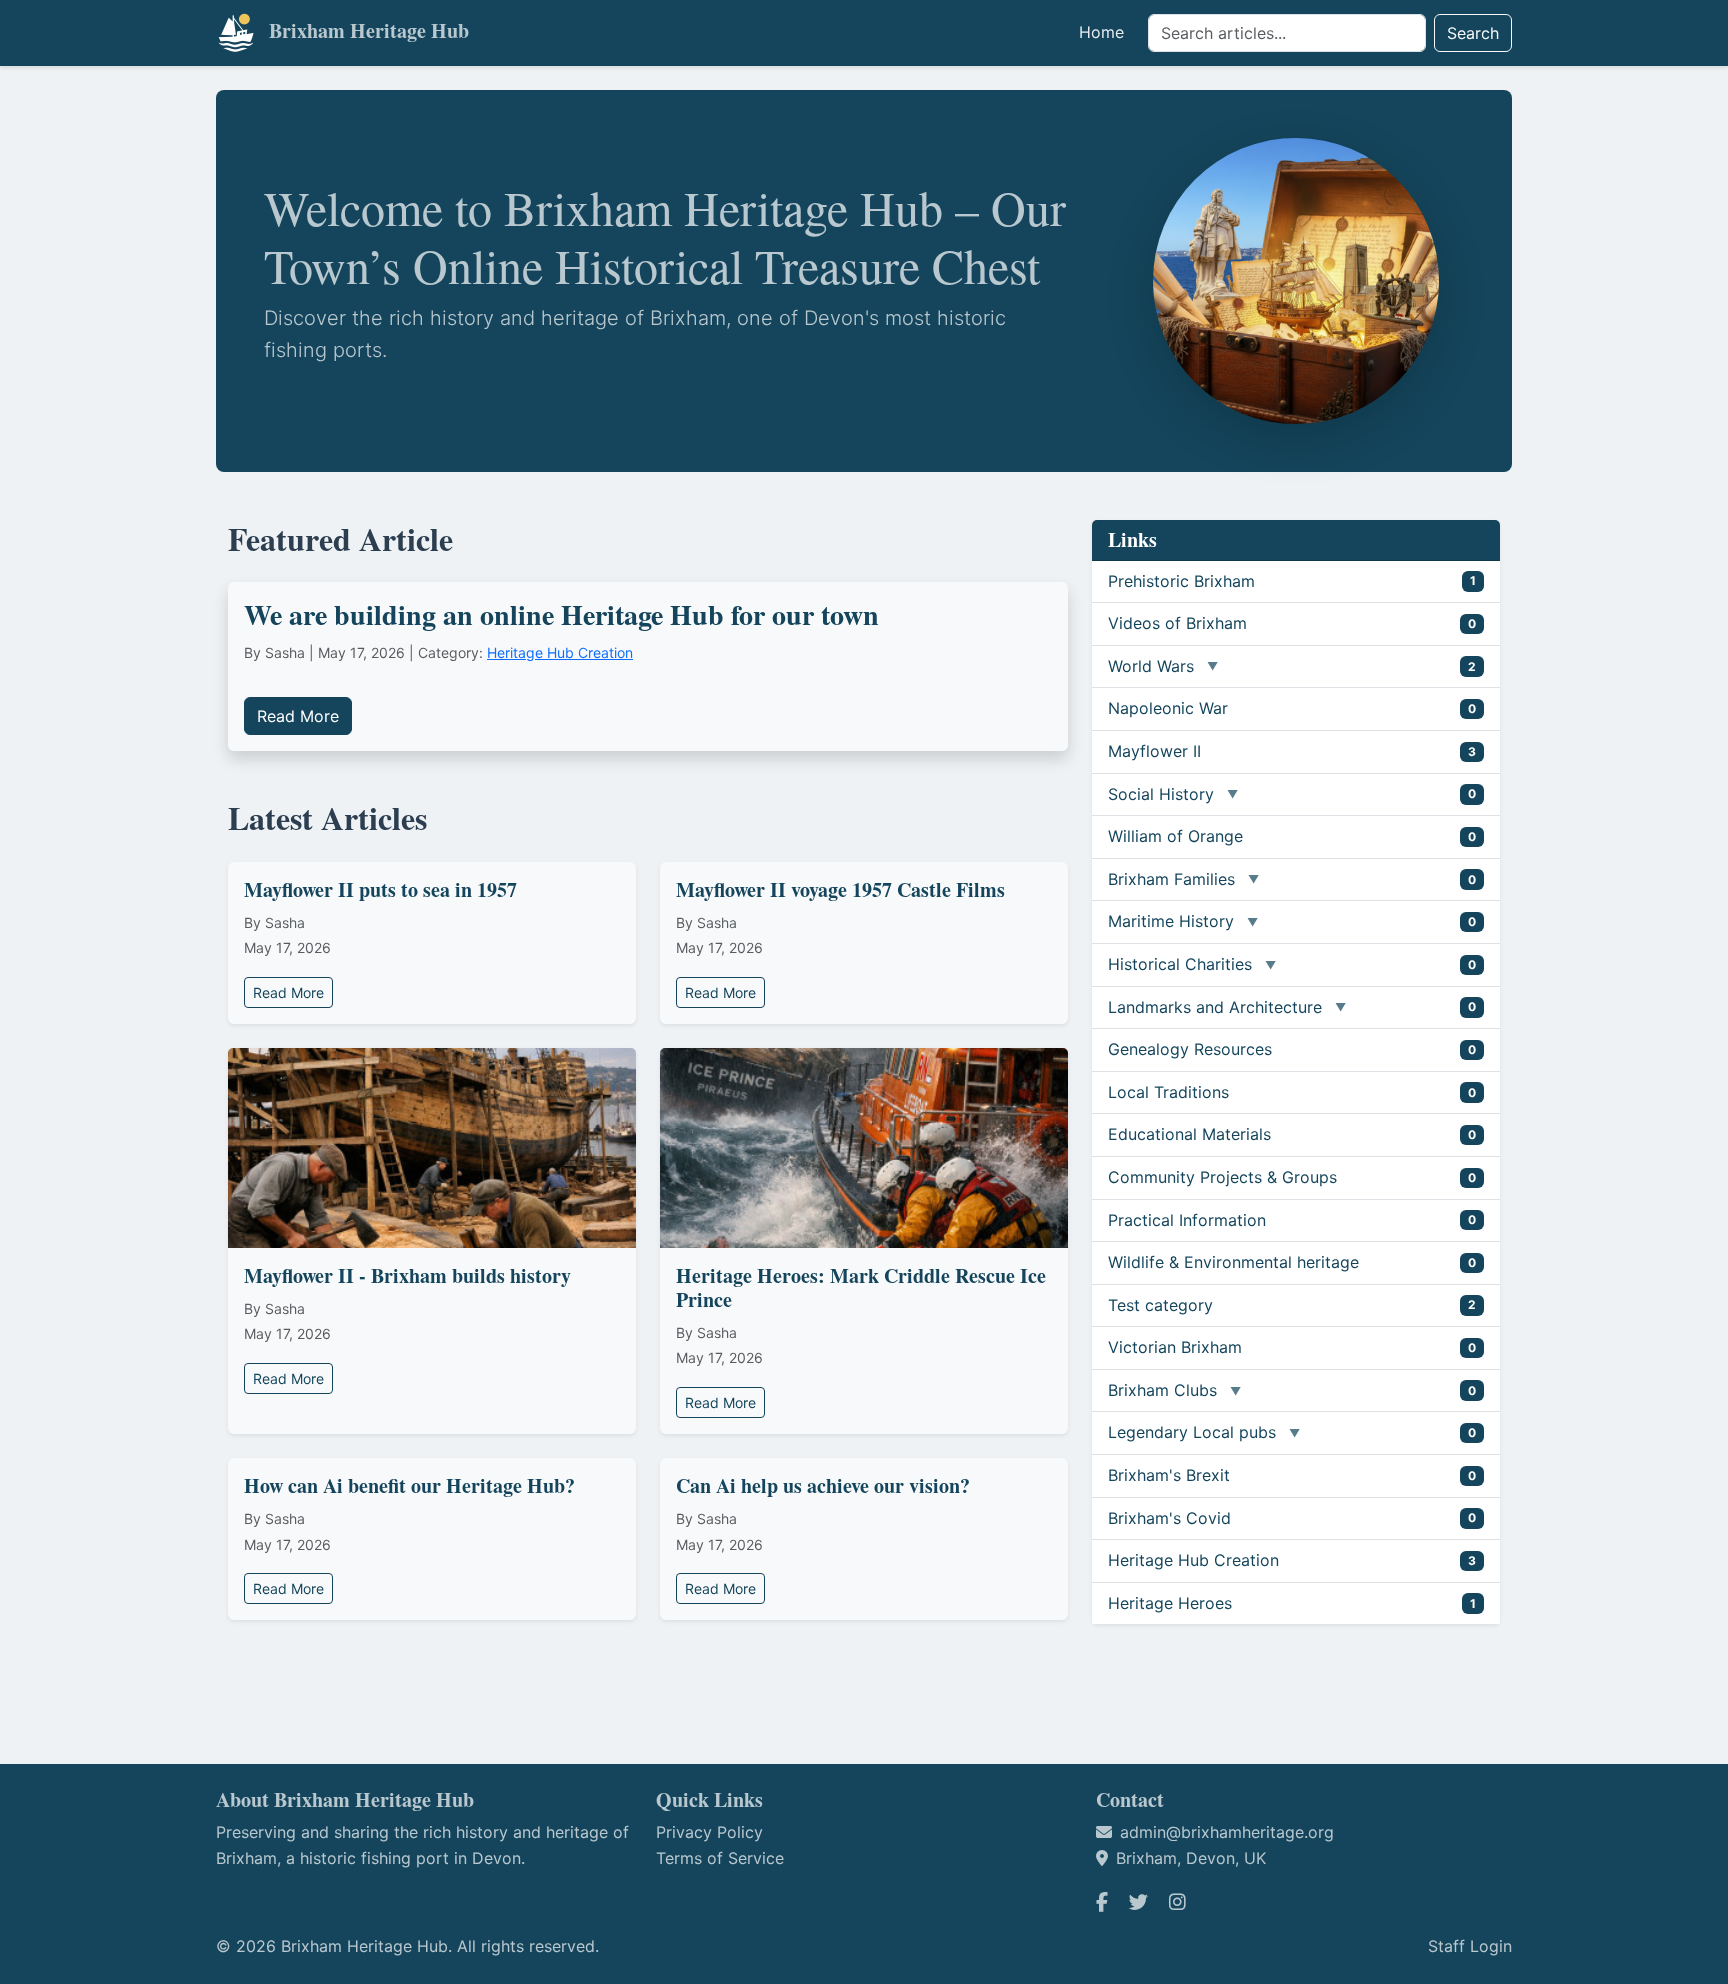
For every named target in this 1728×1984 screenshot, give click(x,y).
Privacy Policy (709, 1832)
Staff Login (1470, 1946)
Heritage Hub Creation (560, 652)
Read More (298, 716)
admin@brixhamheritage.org (1227, 1832)
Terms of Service (720, 1858)
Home (1101, 32)
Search (1473, 33)
